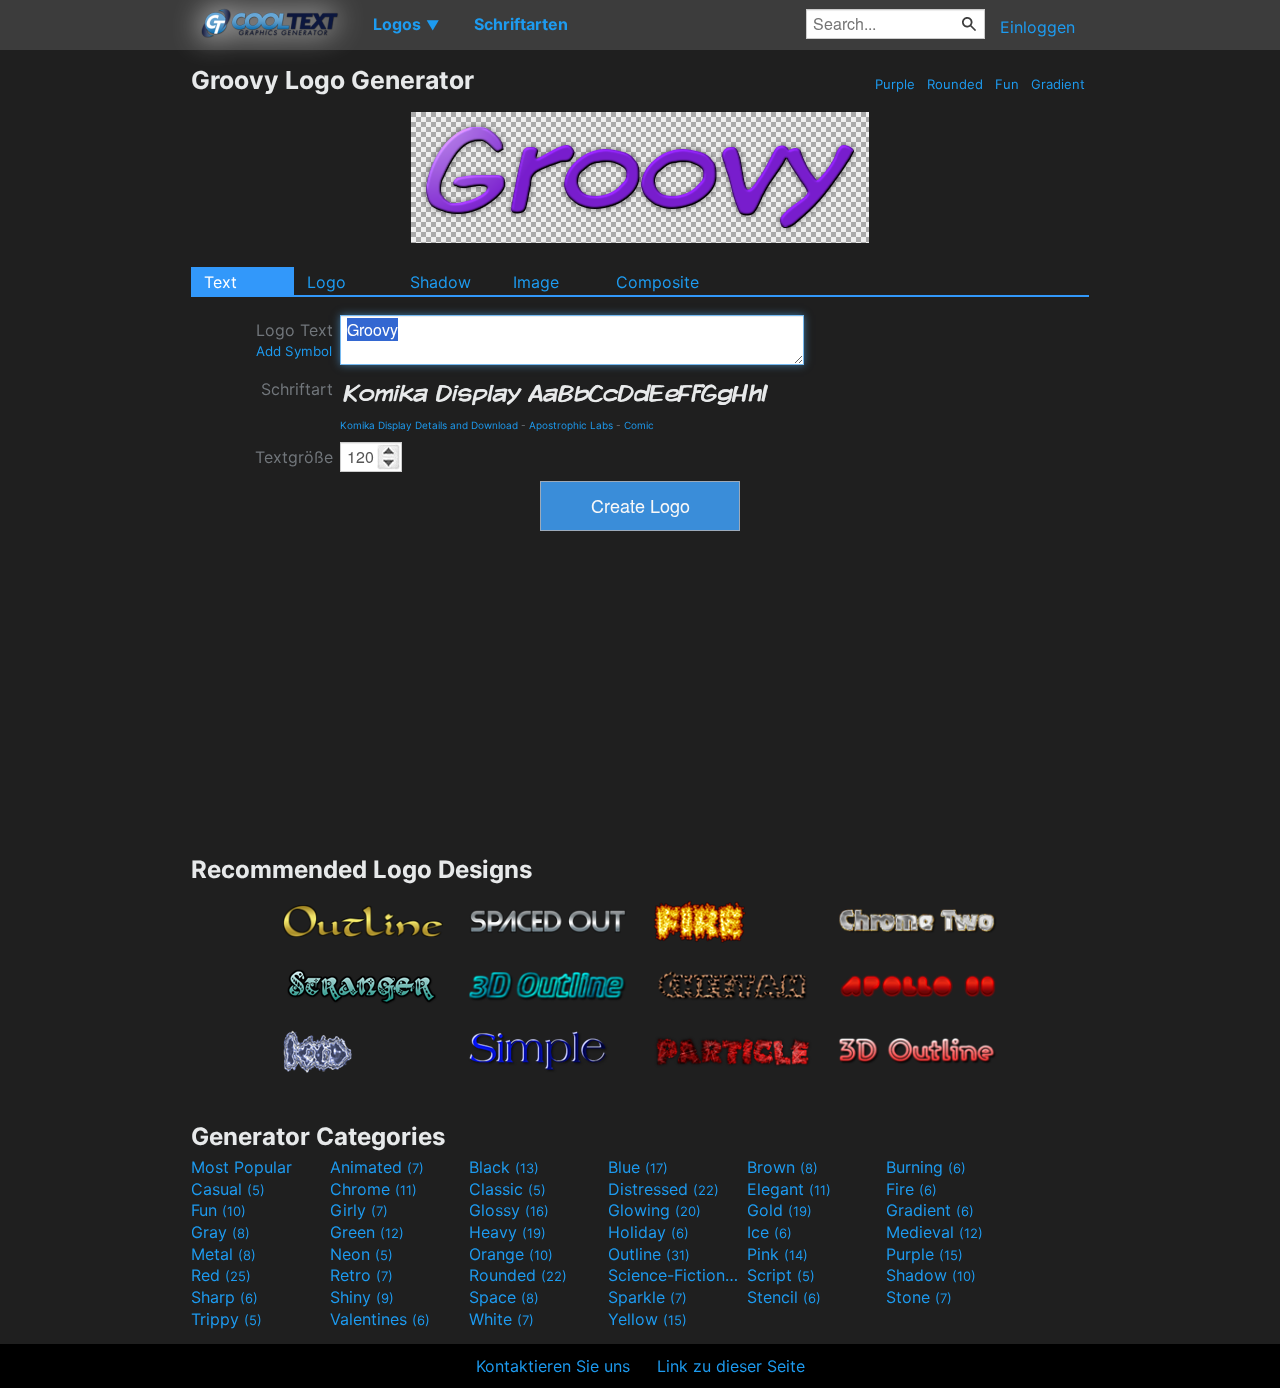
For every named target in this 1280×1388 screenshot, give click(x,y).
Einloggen (1037, 27)
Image (536, 282)
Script (781, 1275)
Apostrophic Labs (571, 425)
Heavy (507, 1232)
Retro (361, 1275)
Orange (511, 1254)
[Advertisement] (95, 365)
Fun (1007, 84)
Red (221, 1275)
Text (220, 282)
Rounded (955, 84)
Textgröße (294, 457)
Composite (657, 282)
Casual (228, 1189)
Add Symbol (294, 351)
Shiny (362, 1297)
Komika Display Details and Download (429, 425)
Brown (782, 1167)
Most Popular (241, 1167)
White (501, 1319)
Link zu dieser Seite (731, 1366)
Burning (926, 1167)
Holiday (648, 1232)
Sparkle (647, 1297)
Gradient (1058, 84)
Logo (326, 282)
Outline (649, 1254)
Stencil (784, 1297)
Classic (507, 1189)
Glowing (654, 1210)
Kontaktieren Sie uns (553, 1366)
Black (504, 1167)
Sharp (224, 1297)
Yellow (647, 1319)
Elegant (789, 1189)
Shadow (440, 282)
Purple (895, 84)
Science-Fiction (675, 1275)
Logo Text (294, 339)
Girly (359, 1210)
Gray (220, 1232)
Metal (223, 1254)
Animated (377, 1167)
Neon (361, 1254)
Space (504, 1297)
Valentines (380, 1319)
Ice (769, 1232)
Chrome (373, 1189)
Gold (779, 1210)
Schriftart (297, 389)
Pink (777, 1254)
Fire (911, 1189)
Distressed (663, 1189)
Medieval (934, 1232)
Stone (919, 1297)
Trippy (226, 1319)
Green (367, 1232)
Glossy (509, 1210)
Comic (639, 425)
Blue (638, 1167)
